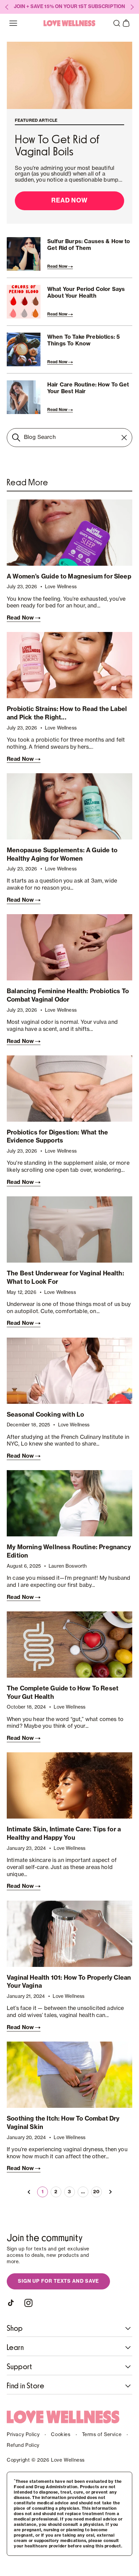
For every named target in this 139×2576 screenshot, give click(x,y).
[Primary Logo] (69, 23)
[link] (29, 2192)
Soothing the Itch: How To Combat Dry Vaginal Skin (63, 2123)
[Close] (124, 438)
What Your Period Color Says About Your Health (86, 293)
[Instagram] (28, 2303)
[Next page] (110, 2192)
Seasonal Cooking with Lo (45, 1415)
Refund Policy (23, 2446)
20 (96, 2192)
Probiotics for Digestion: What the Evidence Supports (57, 1137)
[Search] (16, 438)
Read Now (69, 200)
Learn (15, 2348)
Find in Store (25, 2386)
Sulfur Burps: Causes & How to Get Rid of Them (89, 245)
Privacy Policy (23, 2435)
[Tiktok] (12, 2303)
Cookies (61, 2435)
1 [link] (43, 2192)
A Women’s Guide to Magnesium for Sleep (69, 576)
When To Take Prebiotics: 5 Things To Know (84, 341)
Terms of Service (102, 2435)
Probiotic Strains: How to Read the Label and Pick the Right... (67, 713)
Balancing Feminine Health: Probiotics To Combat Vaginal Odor (68, 995)
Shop (15, 2328)
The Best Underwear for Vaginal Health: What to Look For (65, 1278)
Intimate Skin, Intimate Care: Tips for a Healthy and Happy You (64, 1834)
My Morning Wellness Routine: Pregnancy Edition (69, 1551)
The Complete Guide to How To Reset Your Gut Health (63, 1693)
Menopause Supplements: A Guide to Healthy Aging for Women (62, 854)
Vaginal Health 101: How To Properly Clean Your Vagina (69, 1982)
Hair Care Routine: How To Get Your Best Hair (88, 388)
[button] (117, 23)
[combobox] (69, 438)
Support (19, 2367)
